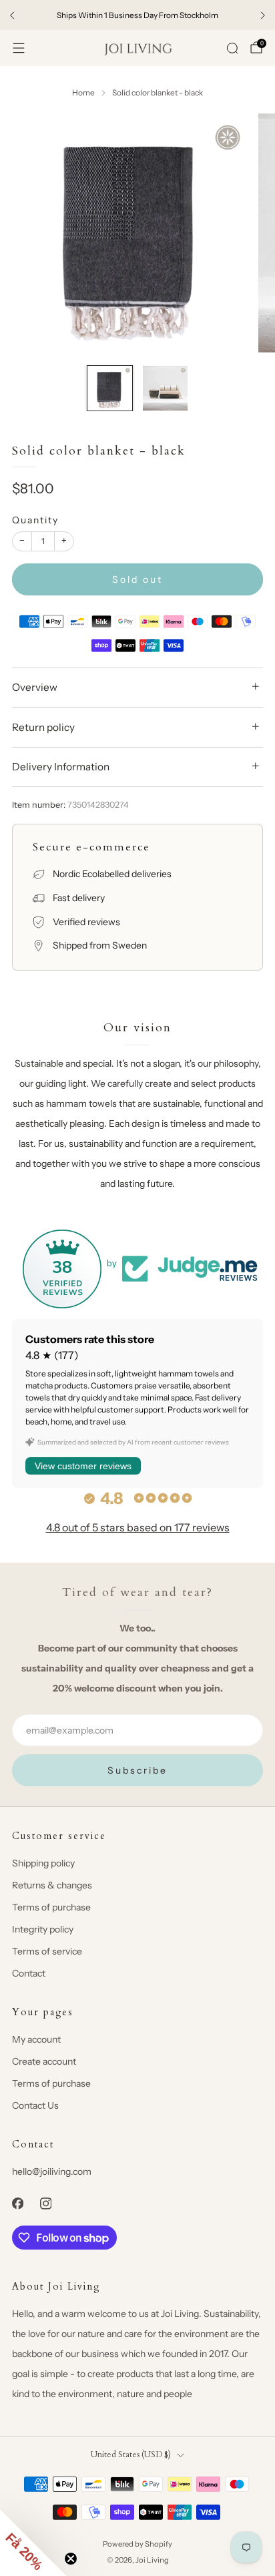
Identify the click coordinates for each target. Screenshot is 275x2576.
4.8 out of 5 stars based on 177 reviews (138, 1527)
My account (36, 2039)
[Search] (232, 48)
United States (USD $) (131, 2455)
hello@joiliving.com (52, 2171)
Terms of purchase (51, 1907)
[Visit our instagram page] (45, 2204)
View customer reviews (83, 1466)
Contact (29, 1973)
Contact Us (35, 2105)
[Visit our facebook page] (17, 2204)
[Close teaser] (71, 2559)
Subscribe (137, 1770)
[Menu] (19, 48)
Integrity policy (43, 1929)
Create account (44, 2061)
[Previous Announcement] (12, 15)
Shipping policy (43, 1863)
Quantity (35, 520)
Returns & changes (52, 1885)
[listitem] (137, 15)
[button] (33, 2543)
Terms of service (47, 1951)
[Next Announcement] (263, 15)
